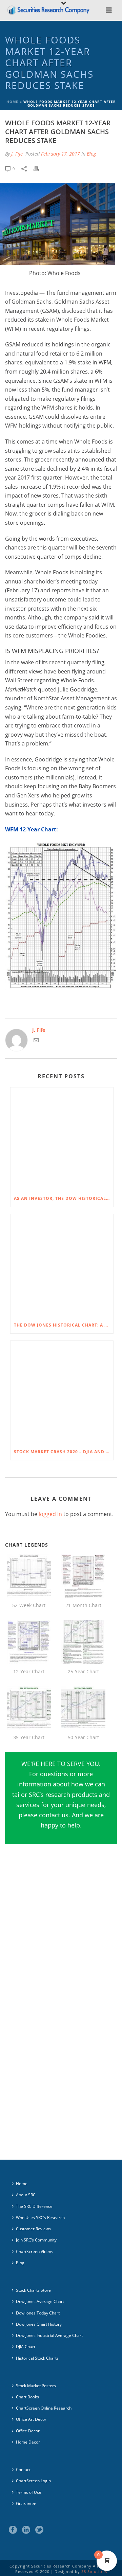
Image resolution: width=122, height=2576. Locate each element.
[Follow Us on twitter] (39, 2530)
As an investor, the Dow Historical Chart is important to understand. (64, 1198)
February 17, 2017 (60, 154)
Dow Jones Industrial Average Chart (49, 2335)
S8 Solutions (94, 2571)
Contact (23, 2470)
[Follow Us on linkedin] (26, 2530)
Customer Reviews (33, 2229)
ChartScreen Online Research (44, 2408)
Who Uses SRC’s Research (40, 2218)
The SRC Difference (34, 2206)
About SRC (26, 2195)
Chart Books (27, 2397)
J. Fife (17, 154)
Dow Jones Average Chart (40, 2301)
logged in (50, 1514)
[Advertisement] (61, 1934)
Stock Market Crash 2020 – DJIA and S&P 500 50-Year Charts (64, 1452)
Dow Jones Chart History (39, 2324)
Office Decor (28, 2431)
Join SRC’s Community (36, 2240)
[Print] (40, 168)
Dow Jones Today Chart (38, 2313)
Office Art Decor (31, 2419)
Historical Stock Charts (37, 2358)
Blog (91, 154)
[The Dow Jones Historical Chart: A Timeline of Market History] (62, 1266)
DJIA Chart (26, 2347)
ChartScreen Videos (35, 2251)
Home (12, 102)
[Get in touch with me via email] (36, 1041)
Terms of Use (29, 2492)
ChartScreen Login (33, 2481)
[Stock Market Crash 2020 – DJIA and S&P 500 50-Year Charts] (62, 1392)
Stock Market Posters (36, 2386)
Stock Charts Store (33, 2290)
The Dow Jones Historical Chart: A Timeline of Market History (64, 1325)
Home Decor (28, 2442)
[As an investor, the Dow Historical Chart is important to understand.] (62, 1139)
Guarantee (26, 2503)
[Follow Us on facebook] (13, 2530)
